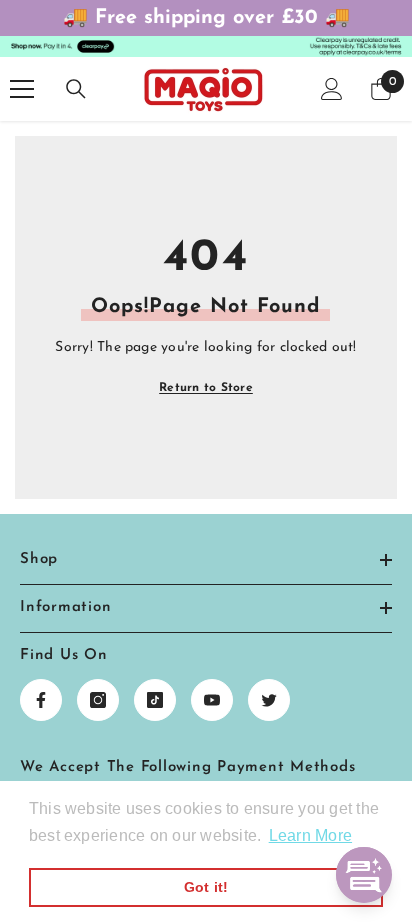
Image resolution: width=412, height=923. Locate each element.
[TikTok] (155, 700)
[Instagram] (98, 700)
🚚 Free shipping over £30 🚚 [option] (206, 18)
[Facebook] (41, 700)
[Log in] (332, 89)
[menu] (22, 89)
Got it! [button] (206, 887)
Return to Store (206, 388)
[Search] (76, 89)
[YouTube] (212, 700)
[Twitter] (269, 700)
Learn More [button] (310, 835)
